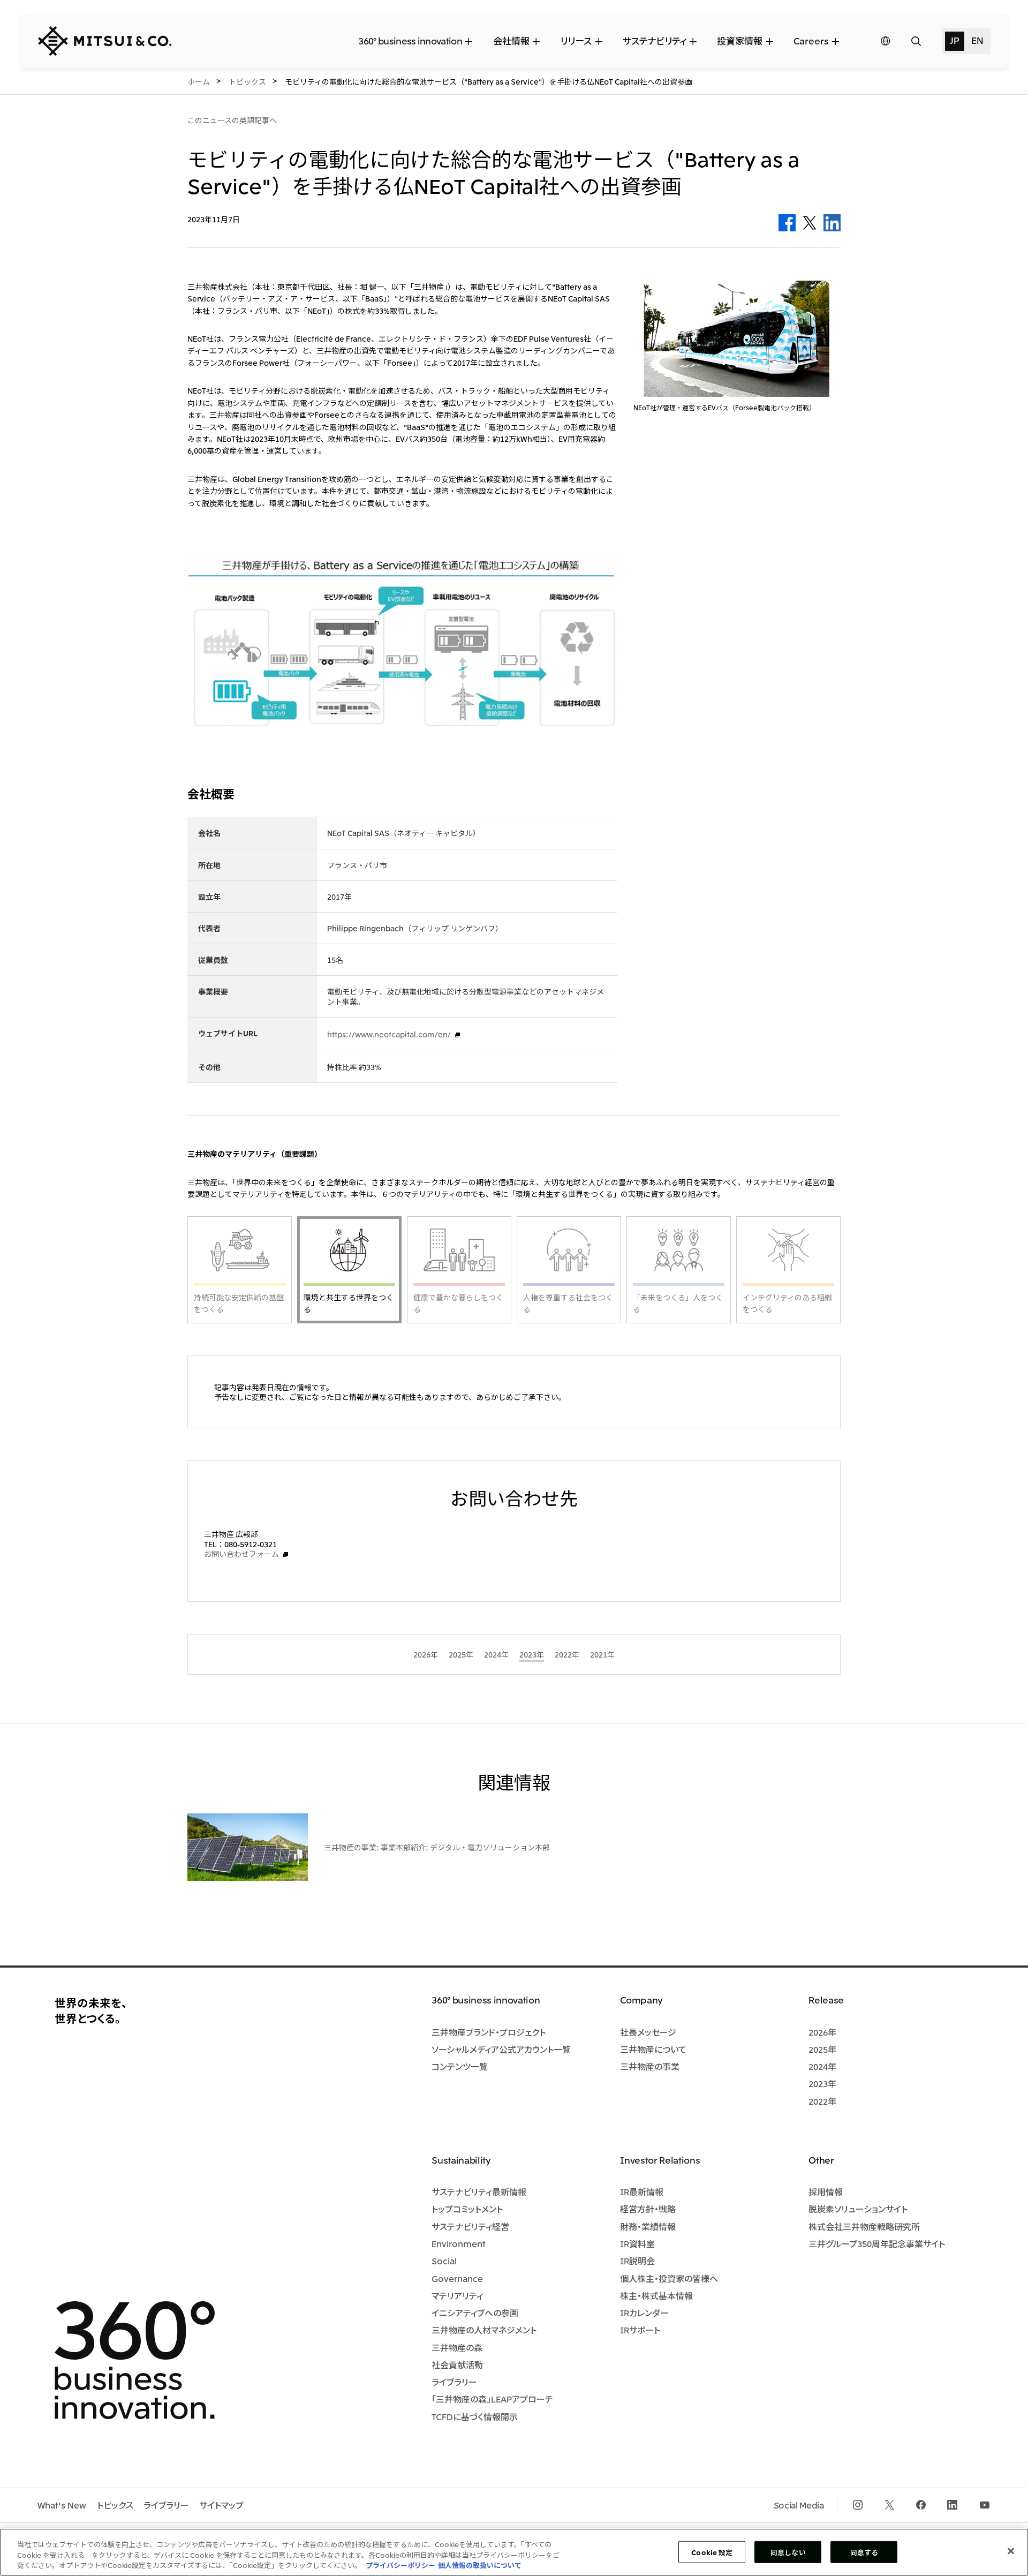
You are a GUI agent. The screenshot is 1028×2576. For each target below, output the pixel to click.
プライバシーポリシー (400, 2565)
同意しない (788, 2552)
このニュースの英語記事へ (232, 120)
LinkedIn (832, 223)
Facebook (787, 223)
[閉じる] (1011, 2551)
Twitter (810, 223)
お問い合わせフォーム (241, 1554)
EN (977, 40)
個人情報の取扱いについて (480, 2565)
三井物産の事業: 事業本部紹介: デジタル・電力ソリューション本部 (437, 1847)
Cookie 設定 (712, 2552)
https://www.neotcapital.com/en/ (389, 1034)
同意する (864, 2552)
